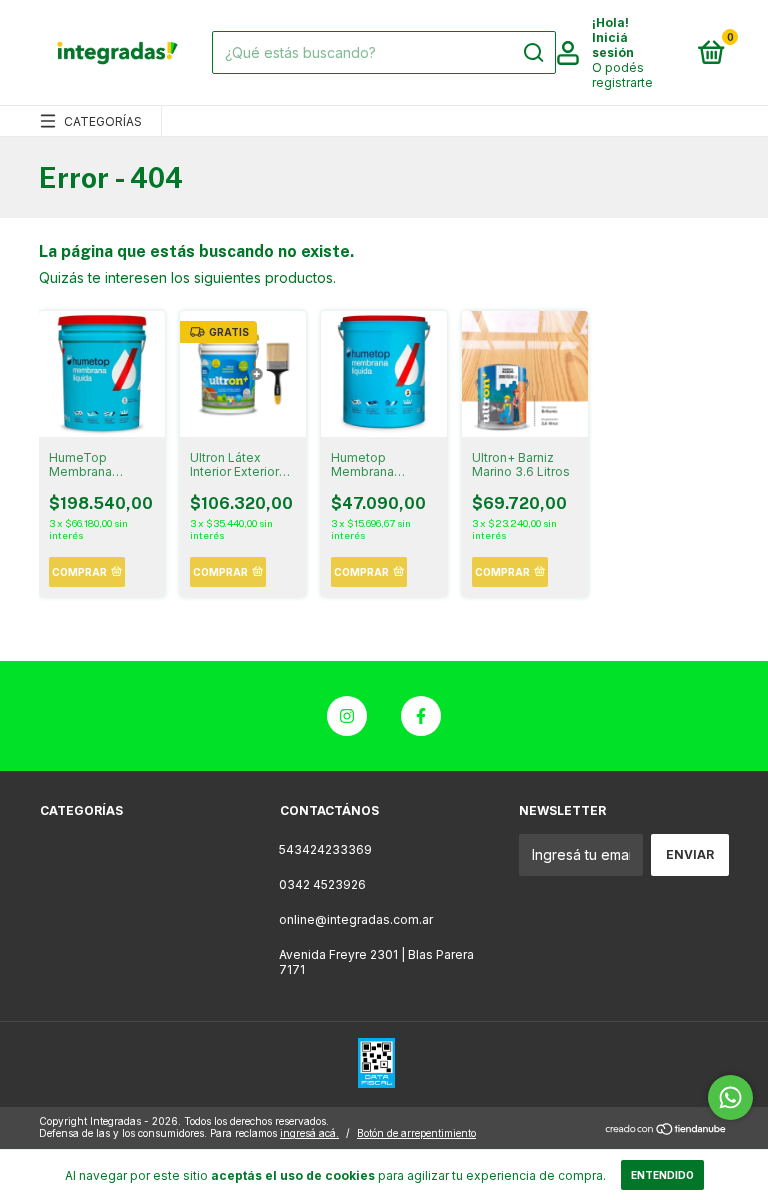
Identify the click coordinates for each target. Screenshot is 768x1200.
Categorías (103, 121)
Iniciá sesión (613, 45)
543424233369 (325, 849)
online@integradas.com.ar (356, 919)
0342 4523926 (322, 884)
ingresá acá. (309, 1133)
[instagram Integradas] (347, 716)
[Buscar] (532, 53)
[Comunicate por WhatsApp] (730, 1097)
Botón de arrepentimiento (416, 1133)
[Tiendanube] (666, 1129)
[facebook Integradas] (421, 716)
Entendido (662, 1175)
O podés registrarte (622, 75)
